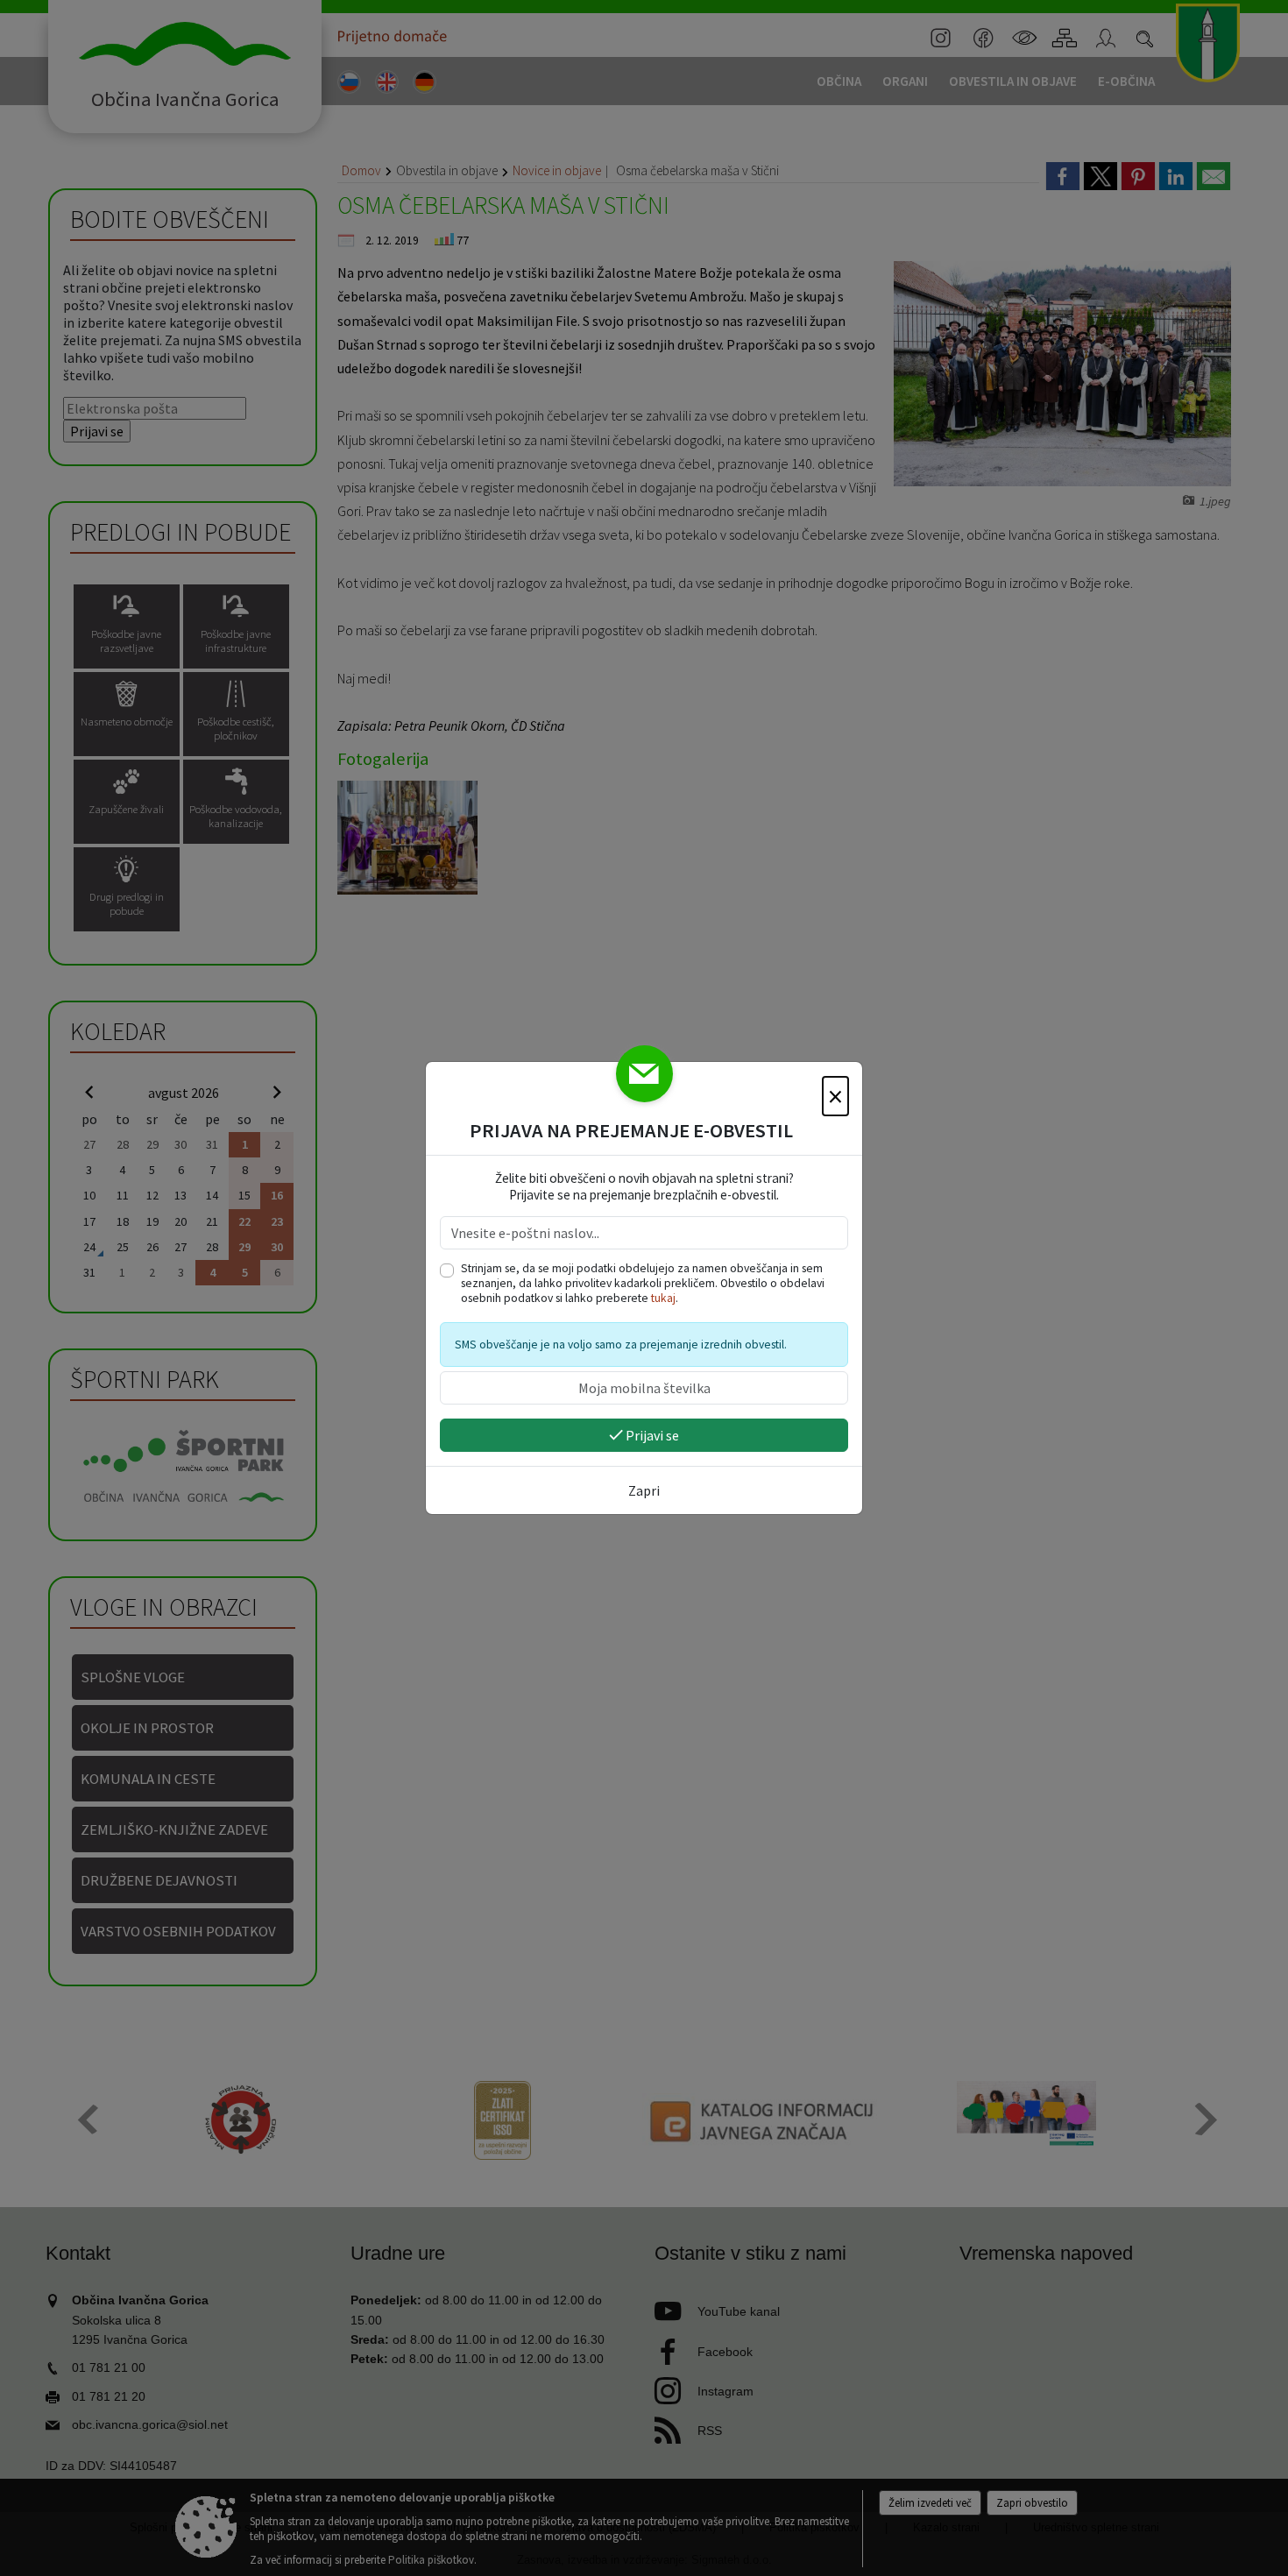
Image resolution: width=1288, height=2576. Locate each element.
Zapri (644, 1490)
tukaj (663, 1298)
